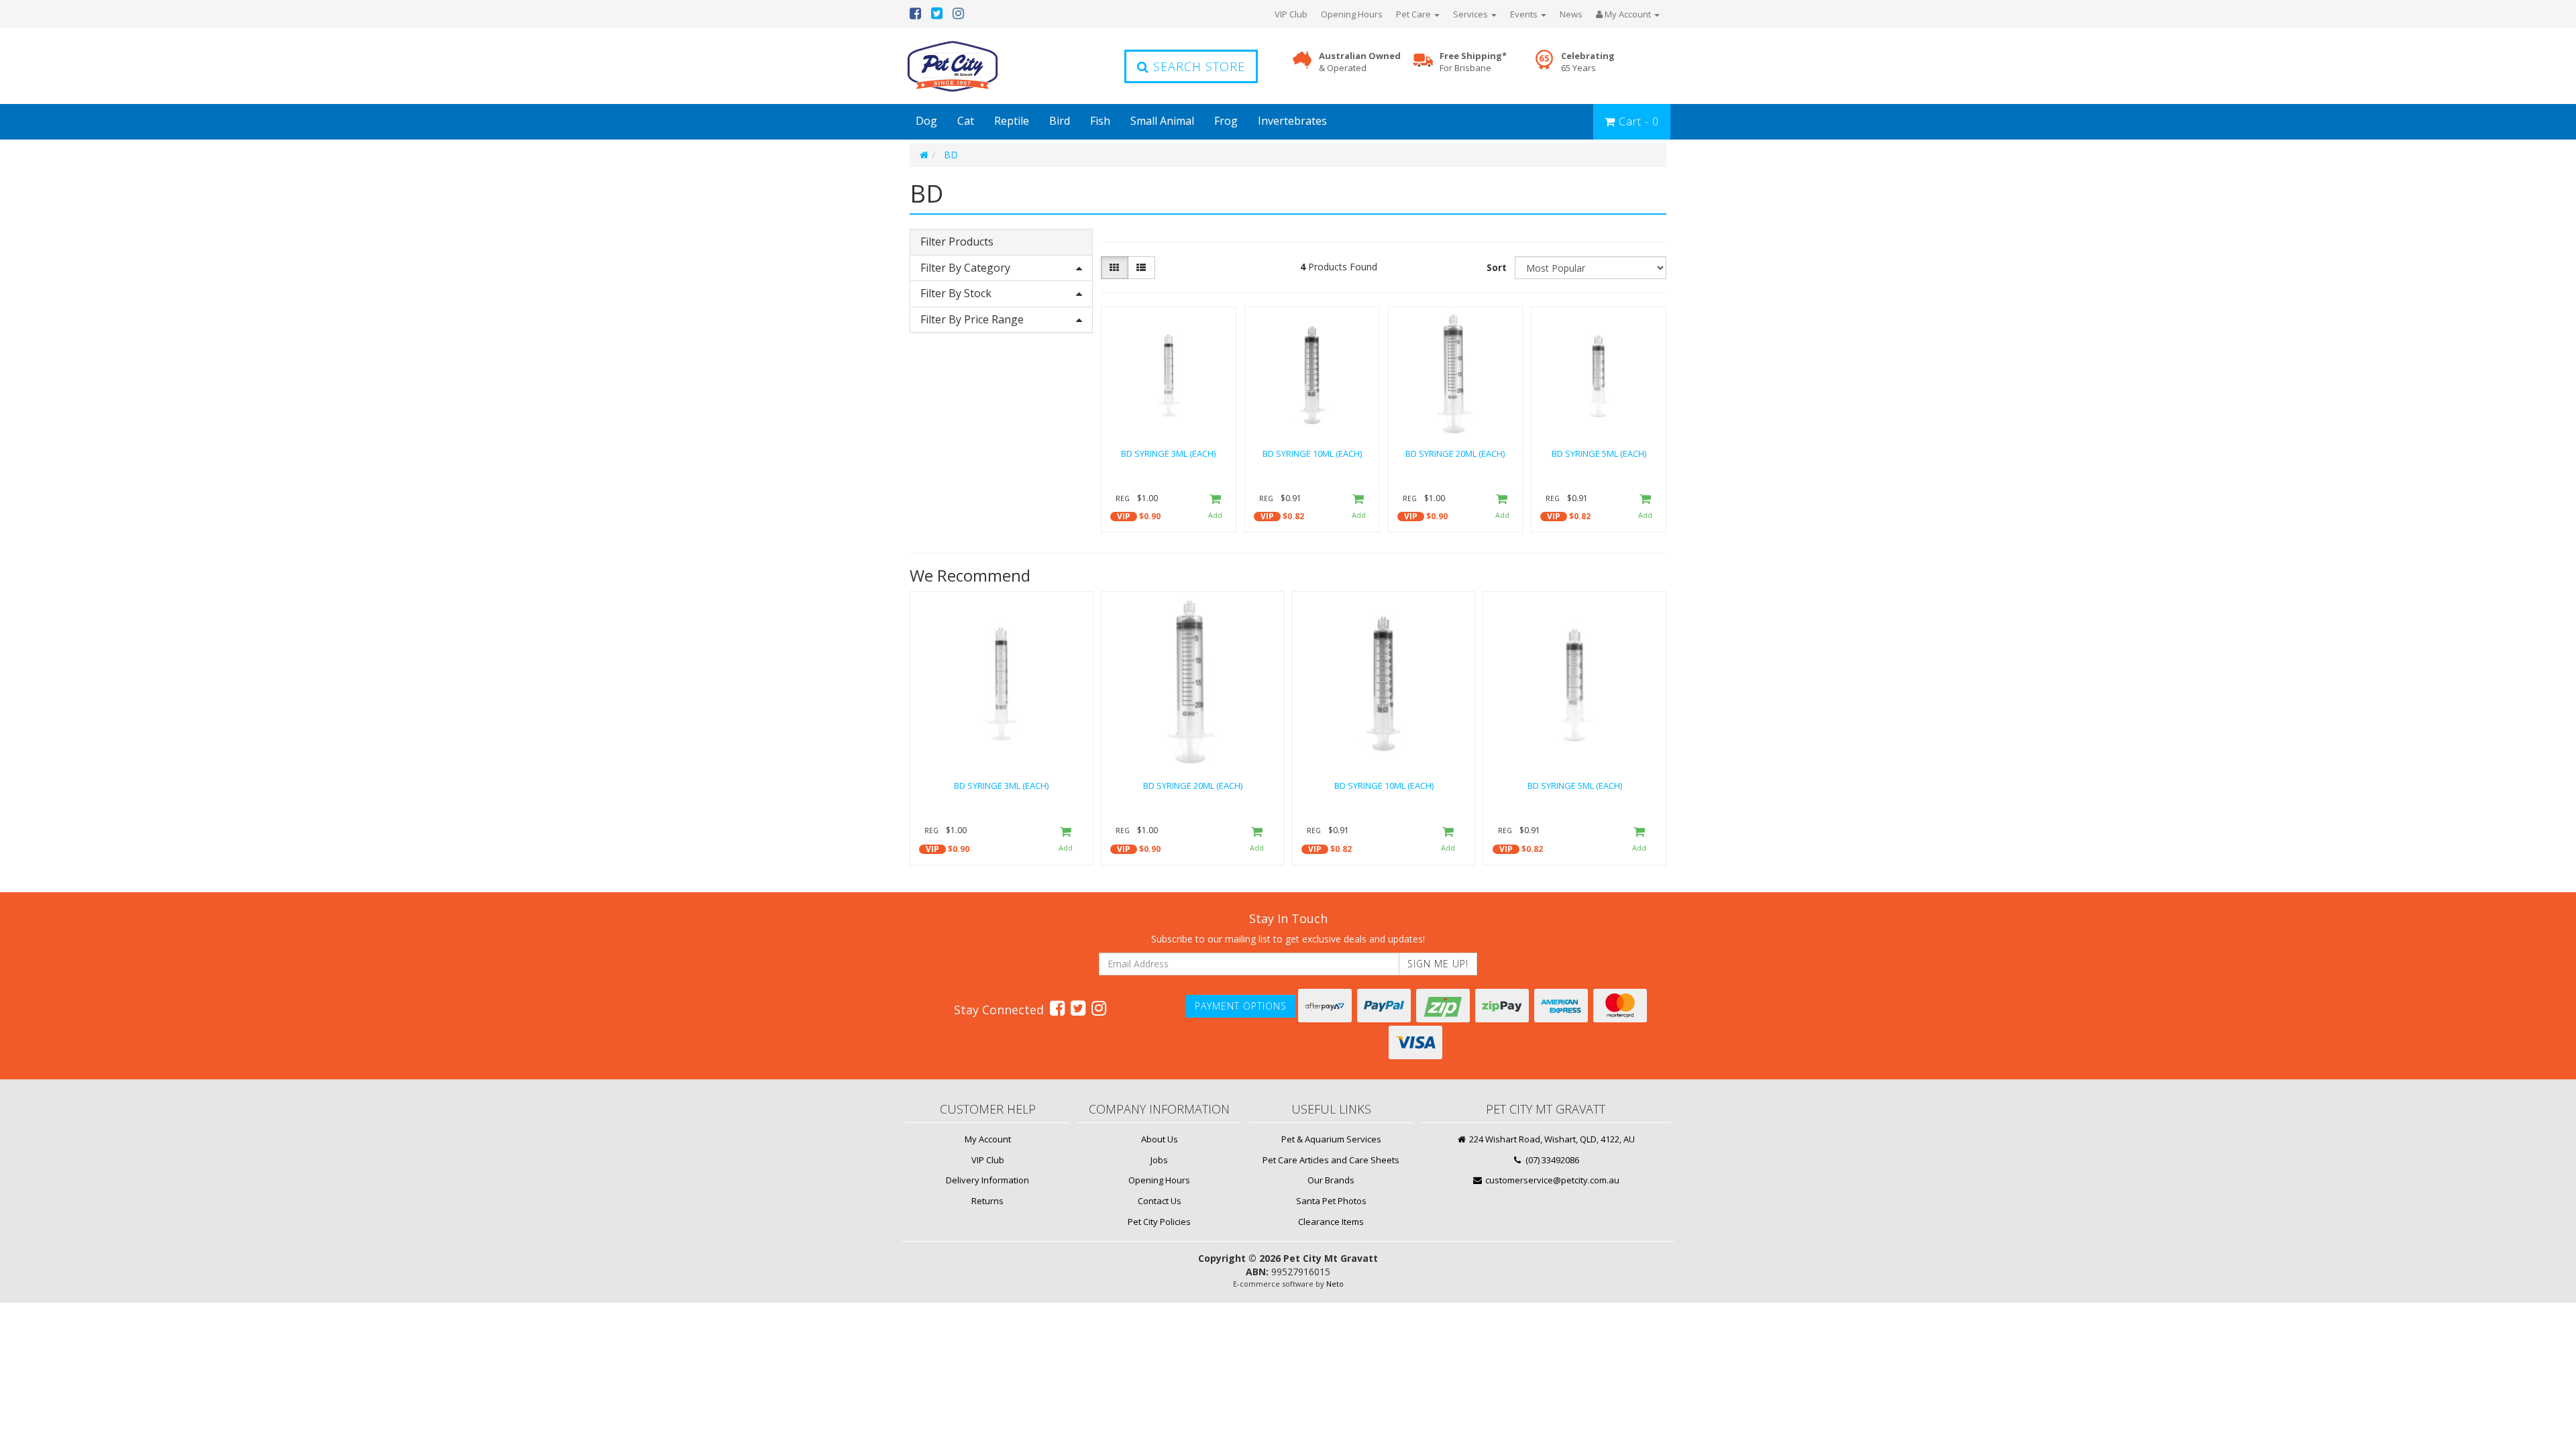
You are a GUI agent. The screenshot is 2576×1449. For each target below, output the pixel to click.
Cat (966, 121)
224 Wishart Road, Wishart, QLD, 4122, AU (1551, 1139)
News (1571, 14)
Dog (926, 121)
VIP (1124, 516)
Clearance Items (1331, 1222)
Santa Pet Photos (1331, 1201)
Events (1525, 14)
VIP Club (1291, 14)
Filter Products (957, 242)
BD (951, 155)
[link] (1057, 1008)
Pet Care (1414, 14)
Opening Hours (1352, 14)
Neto (1335, 1284)
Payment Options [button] (1241, 1006)
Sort (1497, 267)
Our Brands (1331, 1180)
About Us (1160, 1139)
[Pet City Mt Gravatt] (973, 66)
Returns (987, 1201)
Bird (1060, 121)
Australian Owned (1360, 62)
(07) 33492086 (1551, 1160)
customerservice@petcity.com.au (1551, 1180)
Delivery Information (987, 1180)
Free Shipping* (1473, 62)
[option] (1001, 731)
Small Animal (1162, 121)
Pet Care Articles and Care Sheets (1331, 1160)
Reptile (1012, 121)
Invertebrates (1292, 121)
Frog (1226, 121)
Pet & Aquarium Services (1331, 1139)
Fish (1100, 121)
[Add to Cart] (1215, 507)
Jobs (1159, 1160)
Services (1471, 14)
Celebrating (1588, 62)
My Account (988, 1139)
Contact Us (1160, 1201)
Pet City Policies (1159, 1222)
